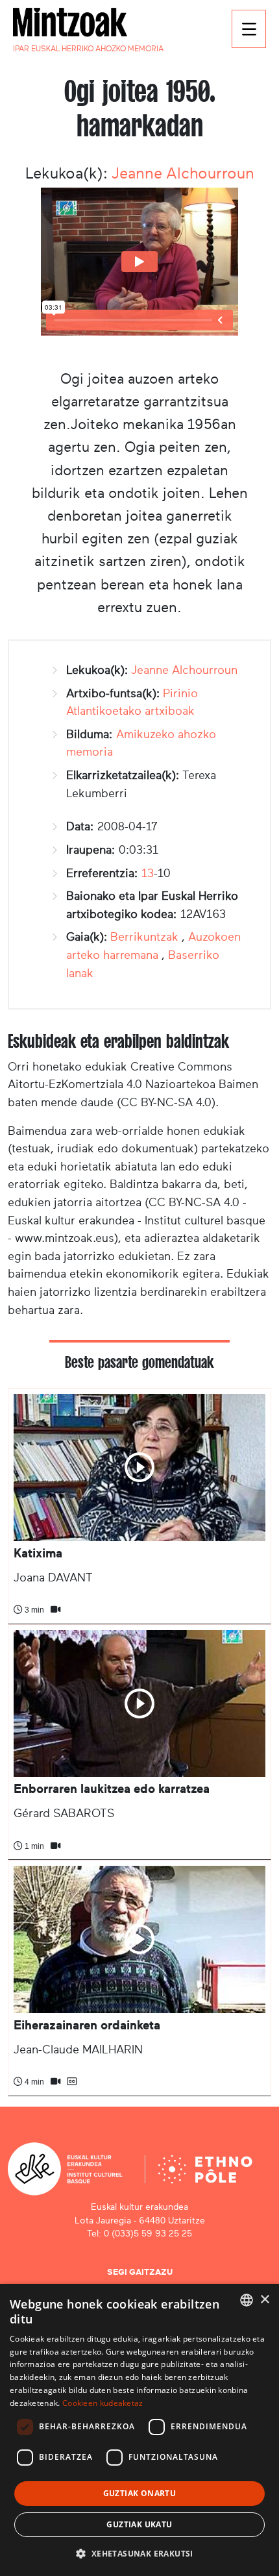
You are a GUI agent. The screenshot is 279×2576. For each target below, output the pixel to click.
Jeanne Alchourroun (183, 173)
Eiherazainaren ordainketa (87, 2025)
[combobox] (247, 2300)
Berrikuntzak (144, 937)
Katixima (38, 1553)
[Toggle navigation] (249, 29)
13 (148, 873)
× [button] (264, 2300)
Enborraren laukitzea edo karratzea (112, 1789)
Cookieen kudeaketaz (103, 2403)
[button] (139, 2553)
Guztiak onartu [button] (140, 2493)
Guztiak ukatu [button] (139, 2524)
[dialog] (139, 2430)
